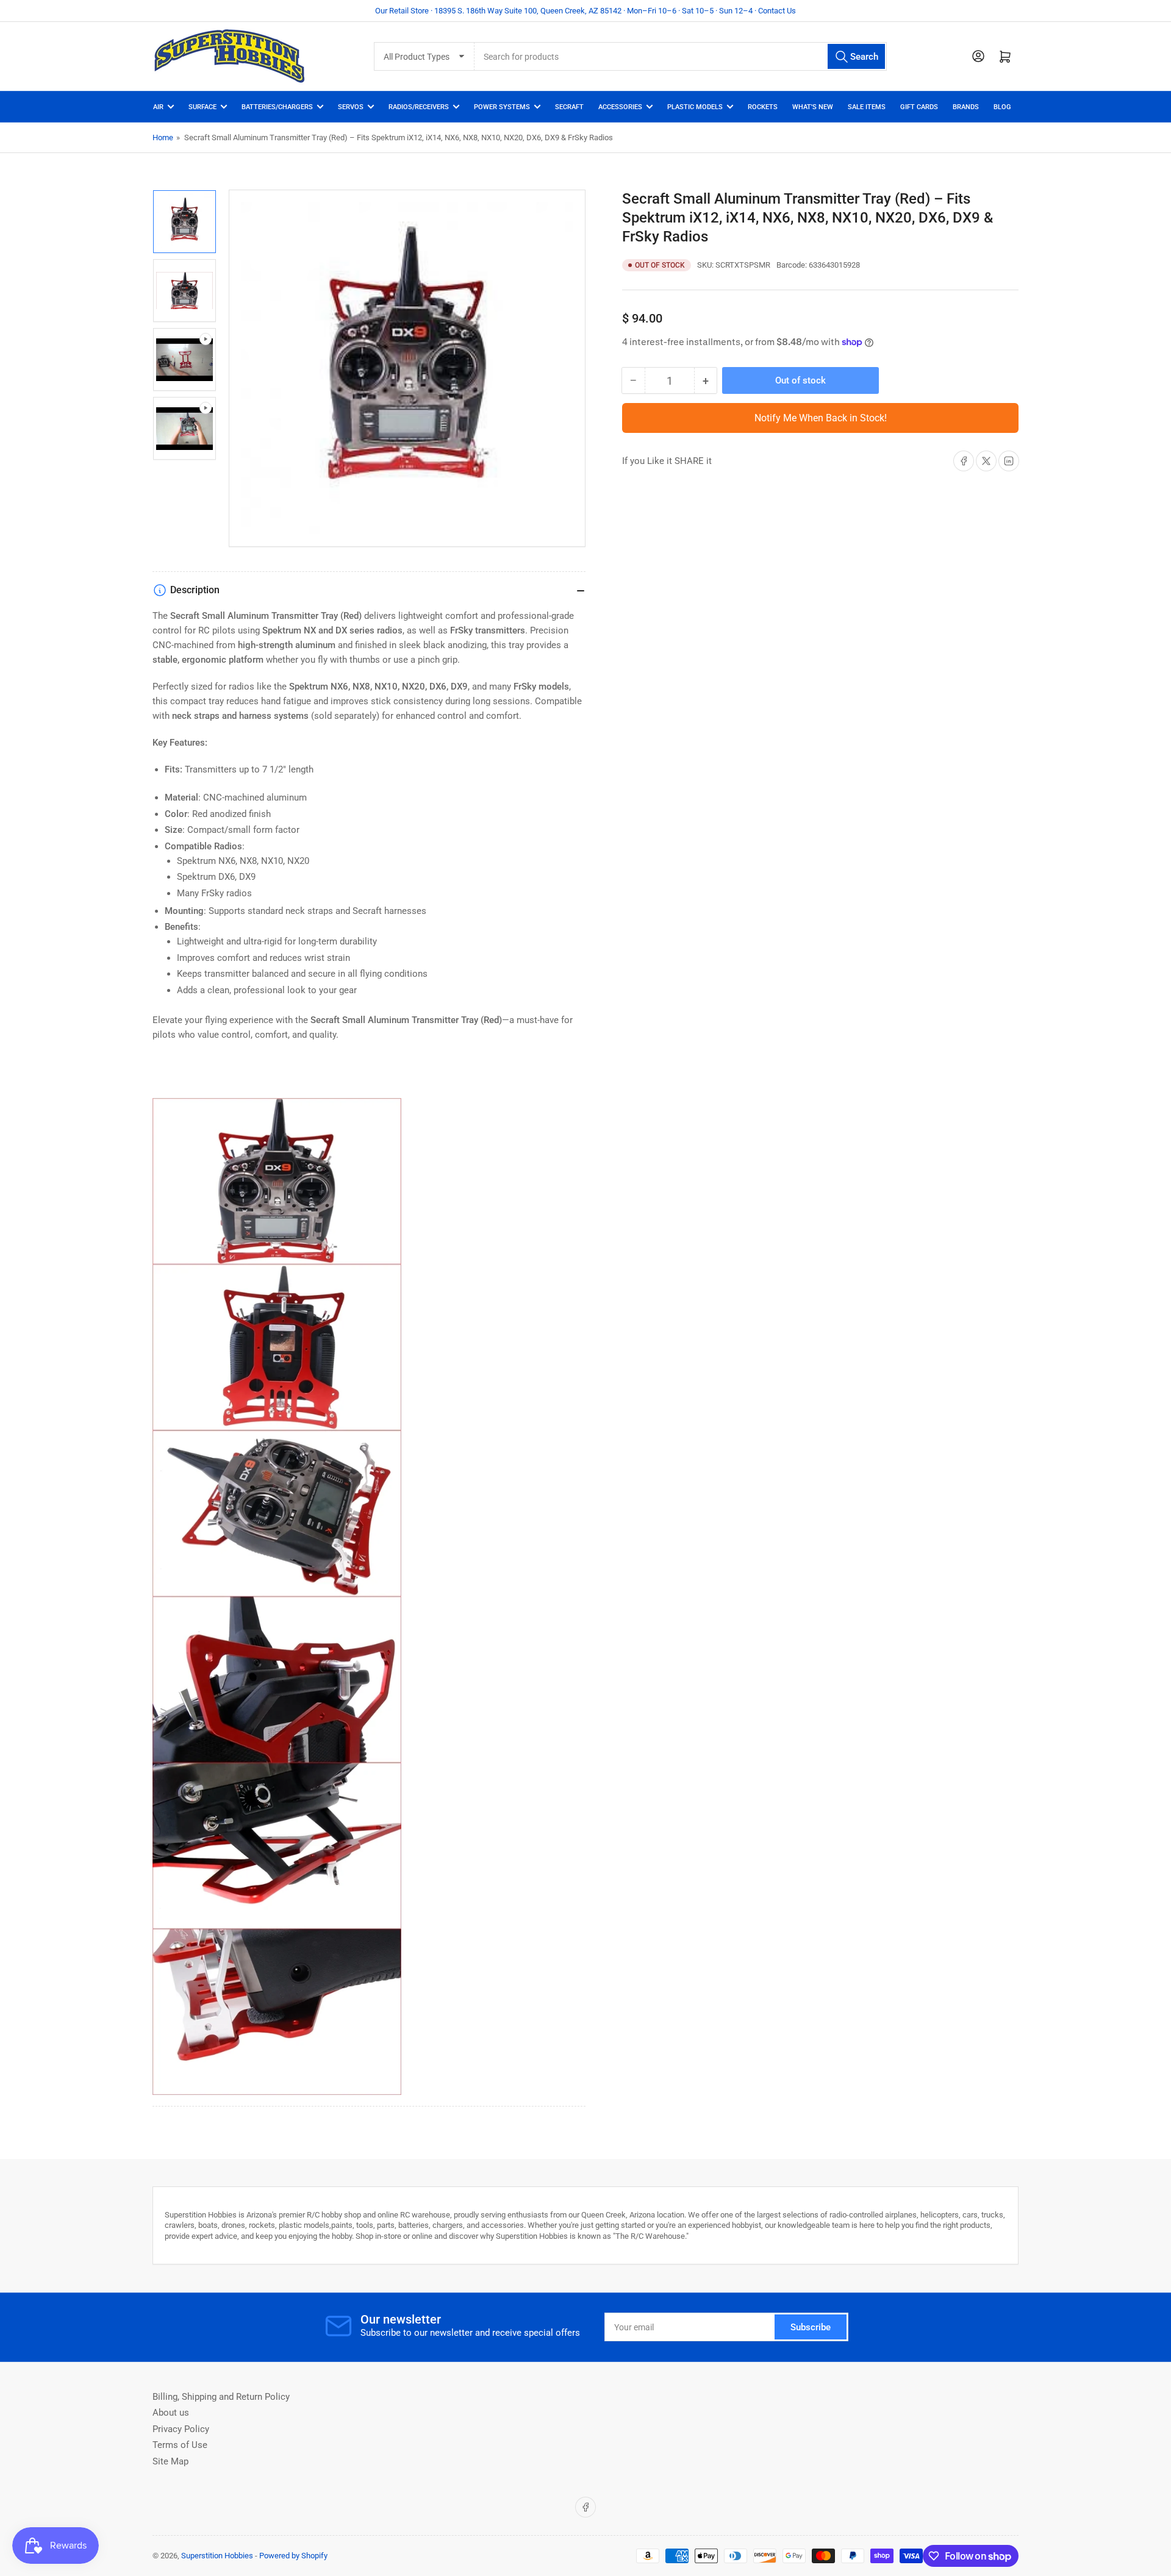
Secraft (569, 107)
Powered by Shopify (293, 2556)
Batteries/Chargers (277, 107)
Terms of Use (180, 2445)
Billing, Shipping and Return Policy (221, 2397)
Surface (202, 107)
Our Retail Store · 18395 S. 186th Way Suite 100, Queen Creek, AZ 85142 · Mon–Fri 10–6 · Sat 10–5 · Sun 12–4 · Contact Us (585, 11)
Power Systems (502, 107)
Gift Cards (919, 107)
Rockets (763, 107)
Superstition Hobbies (217, 2556)
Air (158, 107)
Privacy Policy (181, 2429)
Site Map (170, 2461)
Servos (351, 107)
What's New (813, 107)
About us (171, 2413)
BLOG (1002, 107)
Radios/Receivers (419, 107)
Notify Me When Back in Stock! (821, 418)
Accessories (620, 107)
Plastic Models (695, 107)
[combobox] (680, 56)
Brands (966, 107)
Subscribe (811, 2327)
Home (163, 137)
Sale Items (867, 107)
